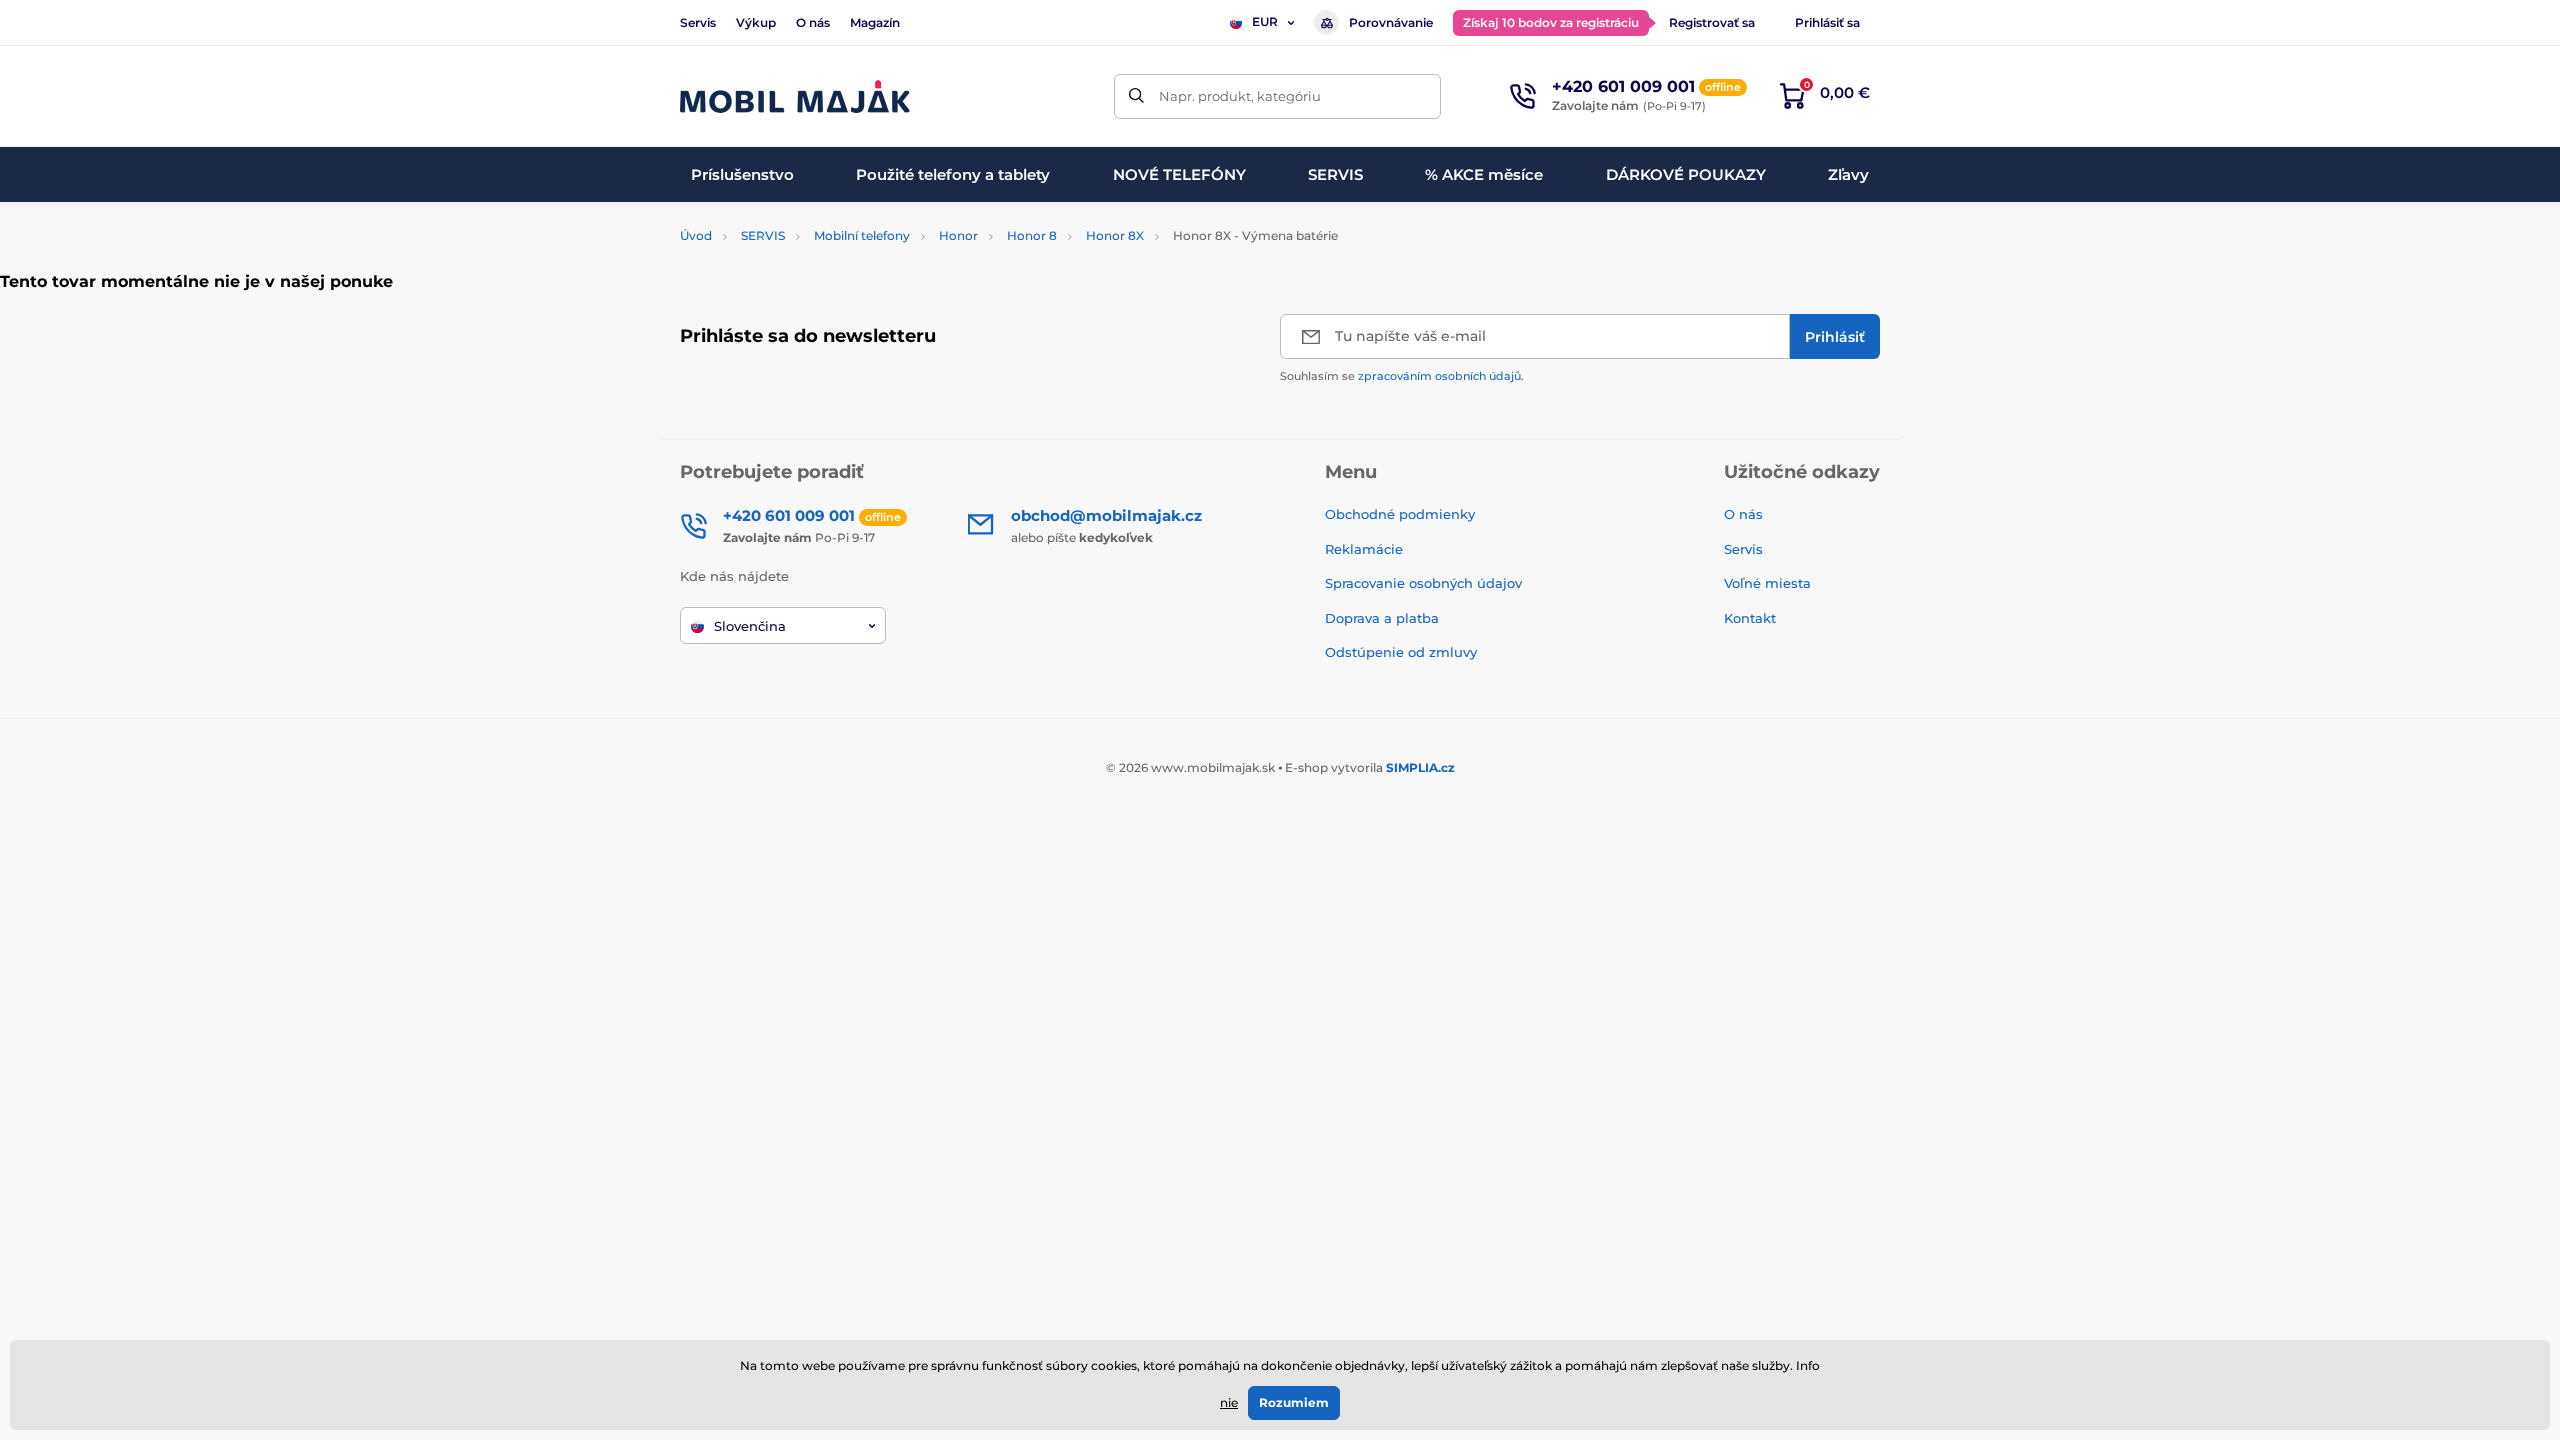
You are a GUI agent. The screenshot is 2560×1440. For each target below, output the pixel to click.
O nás (813, 22)
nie (1229, 1402)
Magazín (875, 22)
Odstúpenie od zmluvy (1403, 652)
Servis (698, 22)
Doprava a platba (1382, 618)
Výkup (756, 22)
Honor (958, 235)
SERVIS (763, 235)
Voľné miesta (1767, 583)
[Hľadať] (1136, 96)
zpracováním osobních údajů (1439, 376)
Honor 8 (1032, 235)
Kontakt (1750, 618)
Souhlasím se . (1402, 376)
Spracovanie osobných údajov (1423, 583)
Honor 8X (1115, 235)
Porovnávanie (1391, 22)
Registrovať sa (1712, 22)
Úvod (696, 235)
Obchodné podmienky (1400, 514)
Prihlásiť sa (1827, 22)
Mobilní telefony (862, 235)
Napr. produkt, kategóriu (1240, 96)
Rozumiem (1294, 1402)
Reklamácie (1364, 549)
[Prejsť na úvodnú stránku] (795, 96)
